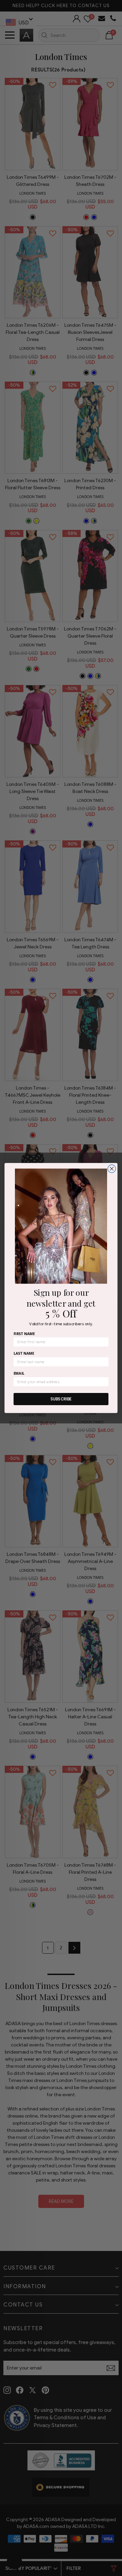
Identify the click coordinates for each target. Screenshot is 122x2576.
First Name (24, 1334)
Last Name (24, 1354)
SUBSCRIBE (61, 1399)
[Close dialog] (112, 1169)
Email (19, 1373)
